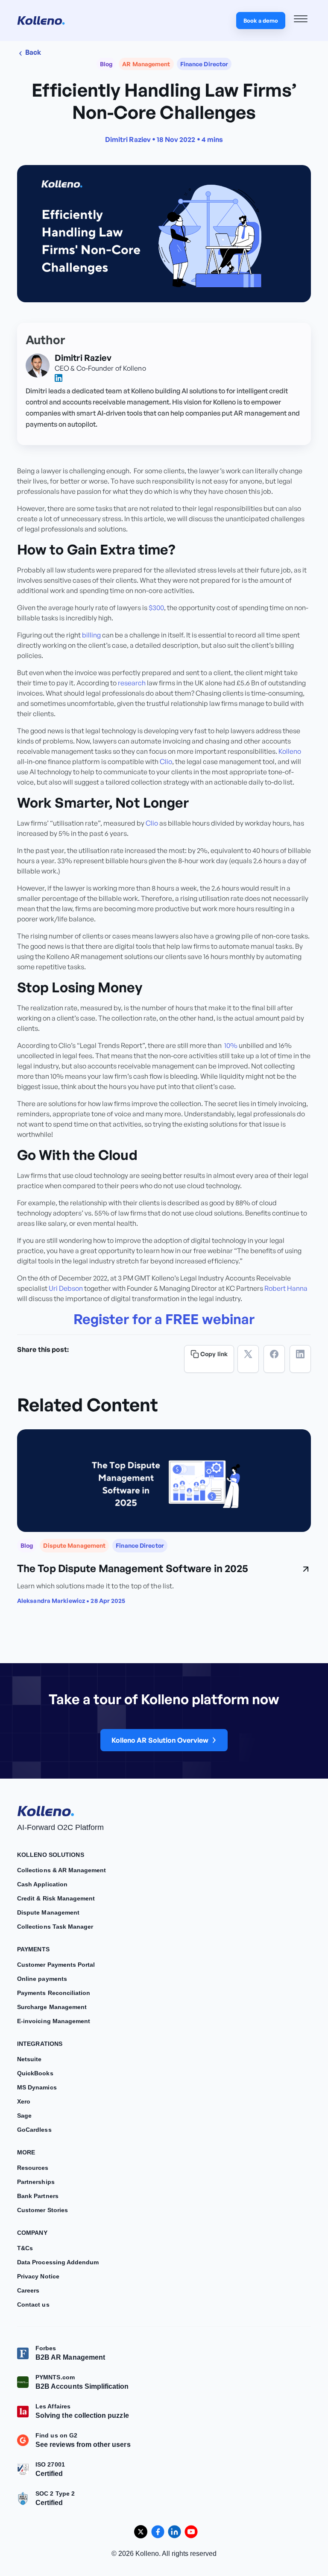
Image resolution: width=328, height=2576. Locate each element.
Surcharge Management (52, 2007)
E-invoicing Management (54, 2021)
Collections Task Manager (55, 1927)
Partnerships (36, 2182)
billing (91, 635)
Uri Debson (66, 1288)
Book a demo (261, 21)
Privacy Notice (38, 2276)
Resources (33, 2168)
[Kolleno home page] (46, 1809)
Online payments (42, 1979)
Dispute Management (48, 1912)
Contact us (33, 2305)
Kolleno (290, 751)
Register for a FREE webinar (164, 1319)
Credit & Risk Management (56, 1898)
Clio (166, 761)
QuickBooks (35, 2073)
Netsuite (29, 2059)
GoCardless (34, 2130)
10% (231, 1045)
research (132, 683)
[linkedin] (59, 378)
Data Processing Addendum (58, 2262)
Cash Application (42, 1884)
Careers (28, 2290)
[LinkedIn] (300, 1359)
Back (33, 52)
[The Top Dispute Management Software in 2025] (164, 1481)
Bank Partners (38, 2196)
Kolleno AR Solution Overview (160, 1740)
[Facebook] (274, 1359)
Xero (24, 2101)
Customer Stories (42, 2210)
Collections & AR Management (62, 1870)
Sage (24, 2116)
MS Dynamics (37, 2087)
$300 (156, 608)
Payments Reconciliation (54, 1993)
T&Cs (25, 2248)
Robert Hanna (286, 1288)
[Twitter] (248, 1359)
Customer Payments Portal (56, 1965)
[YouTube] (191, 2532)
